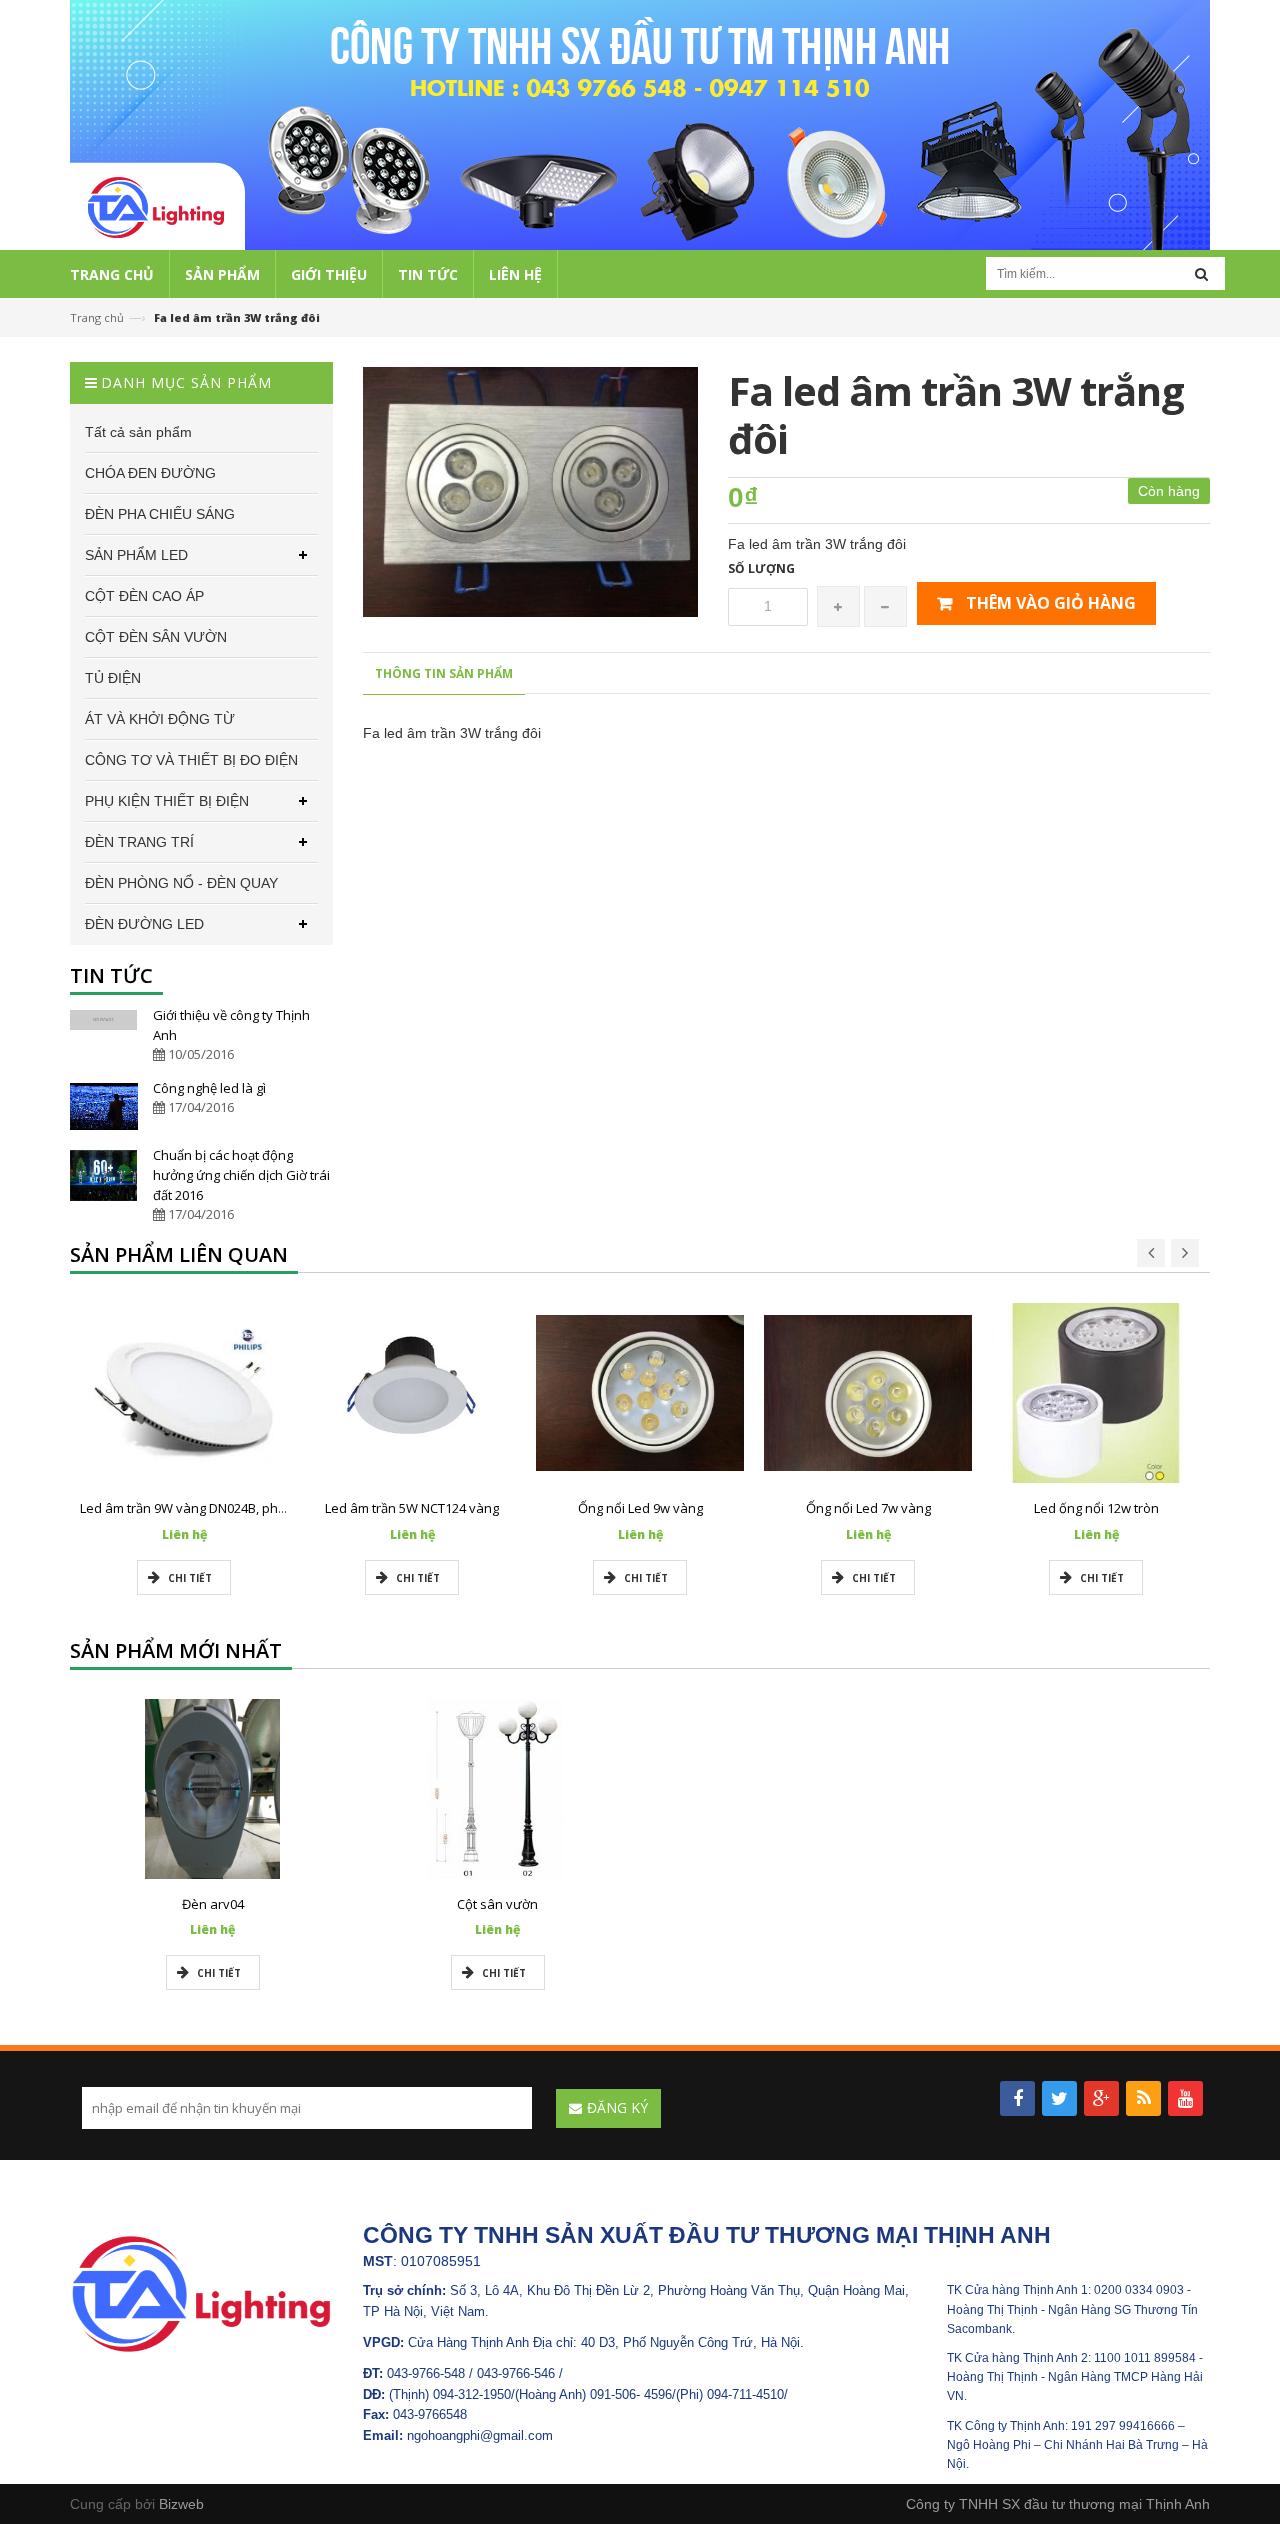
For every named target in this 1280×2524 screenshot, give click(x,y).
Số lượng (761, 568)
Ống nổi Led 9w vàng (640, 1508)
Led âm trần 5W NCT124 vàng (412, 1508)
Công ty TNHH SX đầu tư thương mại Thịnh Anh (1058, 2504)
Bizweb (181, 2504)
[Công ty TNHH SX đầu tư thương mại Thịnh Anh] (201, 2293)
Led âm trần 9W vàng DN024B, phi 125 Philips (214, 1508)
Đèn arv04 (213, 1904)
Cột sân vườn (497, 1904)
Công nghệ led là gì (209, 1088)
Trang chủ (97, 317)
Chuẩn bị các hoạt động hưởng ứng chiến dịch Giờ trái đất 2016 (241, 1175)
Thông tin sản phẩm (444, 673)
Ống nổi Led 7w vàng (868, 1508)
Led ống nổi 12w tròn (1096, 1508)
